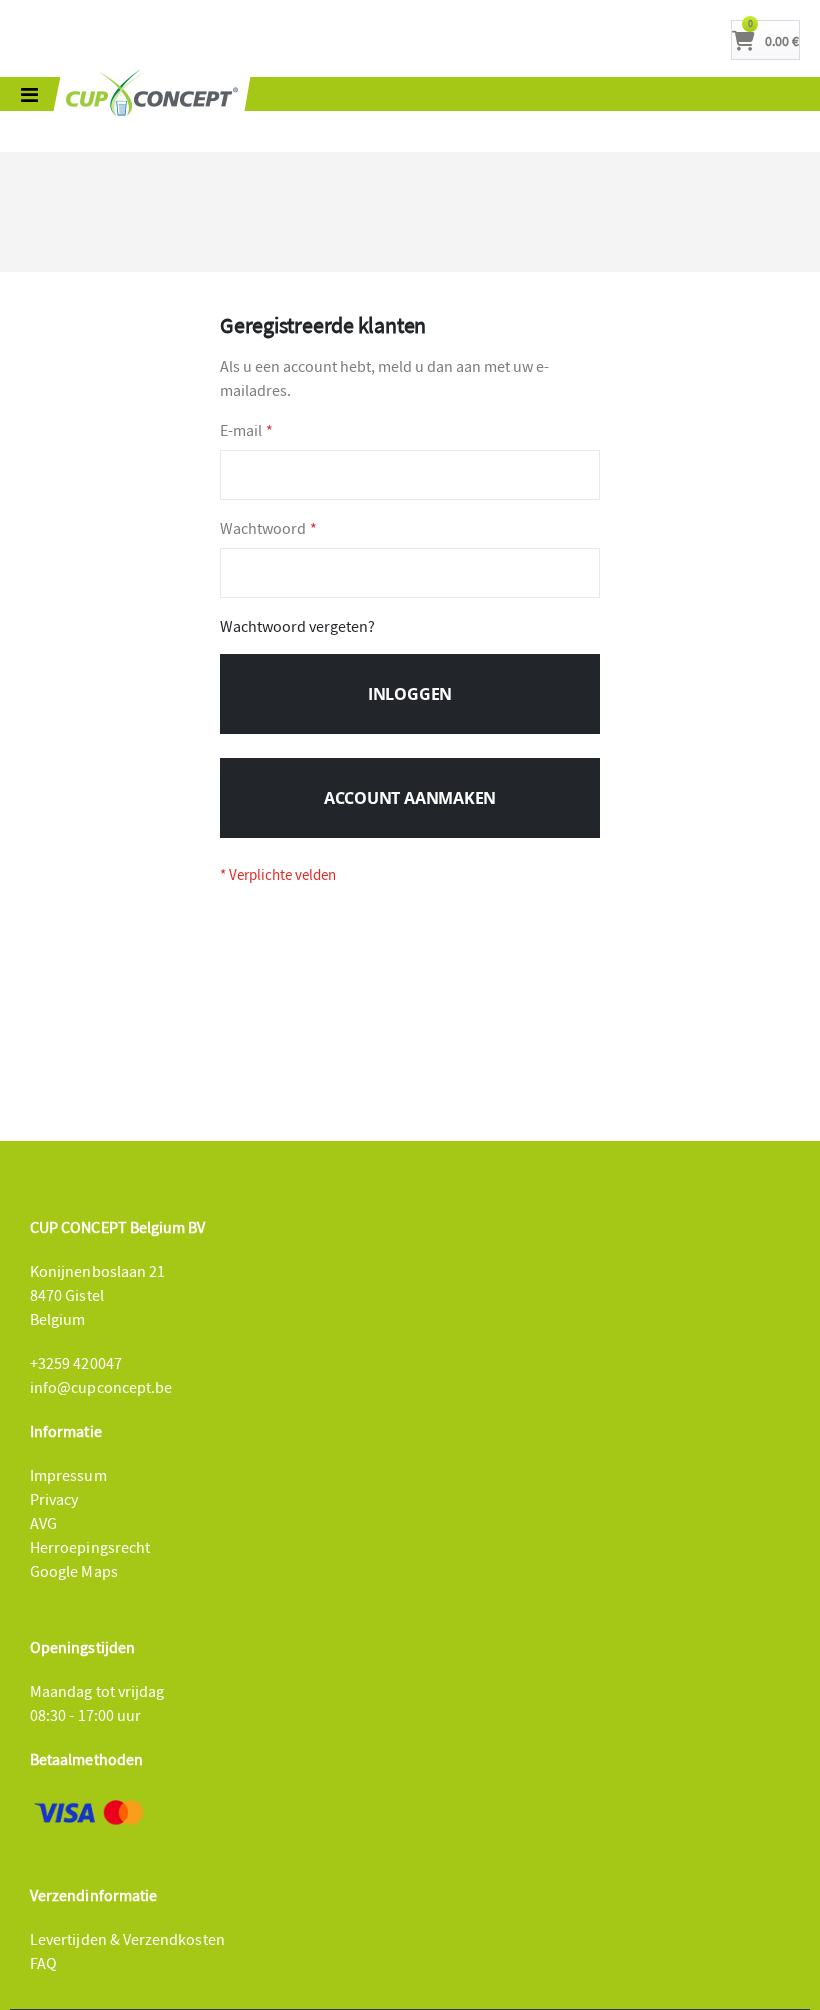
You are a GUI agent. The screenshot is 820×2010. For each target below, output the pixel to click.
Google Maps (74, 1571)
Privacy (54, 1499)
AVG (43, 1523)
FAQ (43, 1963)
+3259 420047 (76, 1363)
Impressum (68, 1475)
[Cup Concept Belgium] (152, 94)
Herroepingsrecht (90, 1547)
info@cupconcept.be (101, 1387)
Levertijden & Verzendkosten (127, 1939)
